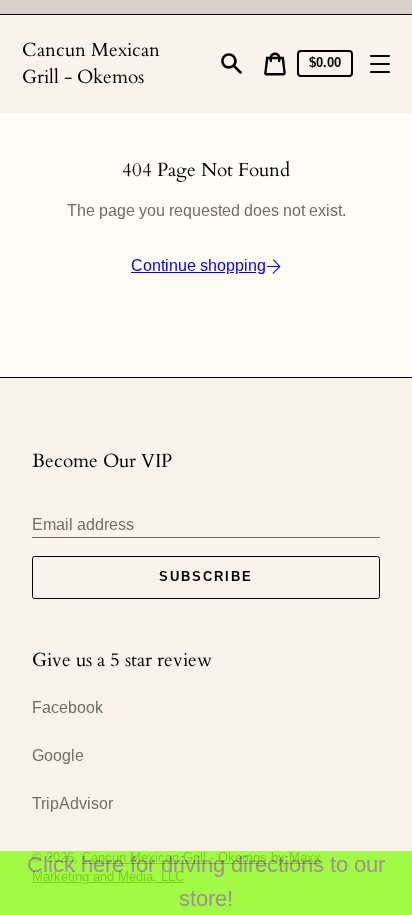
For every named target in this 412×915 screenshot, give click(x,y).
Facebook (67, 707)
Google (58, 755)
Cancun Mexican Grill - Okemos (91, 63)
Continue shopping (198, 265)
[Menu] (380, 64)
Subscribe (206, 576)
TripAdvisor (72, 803)
